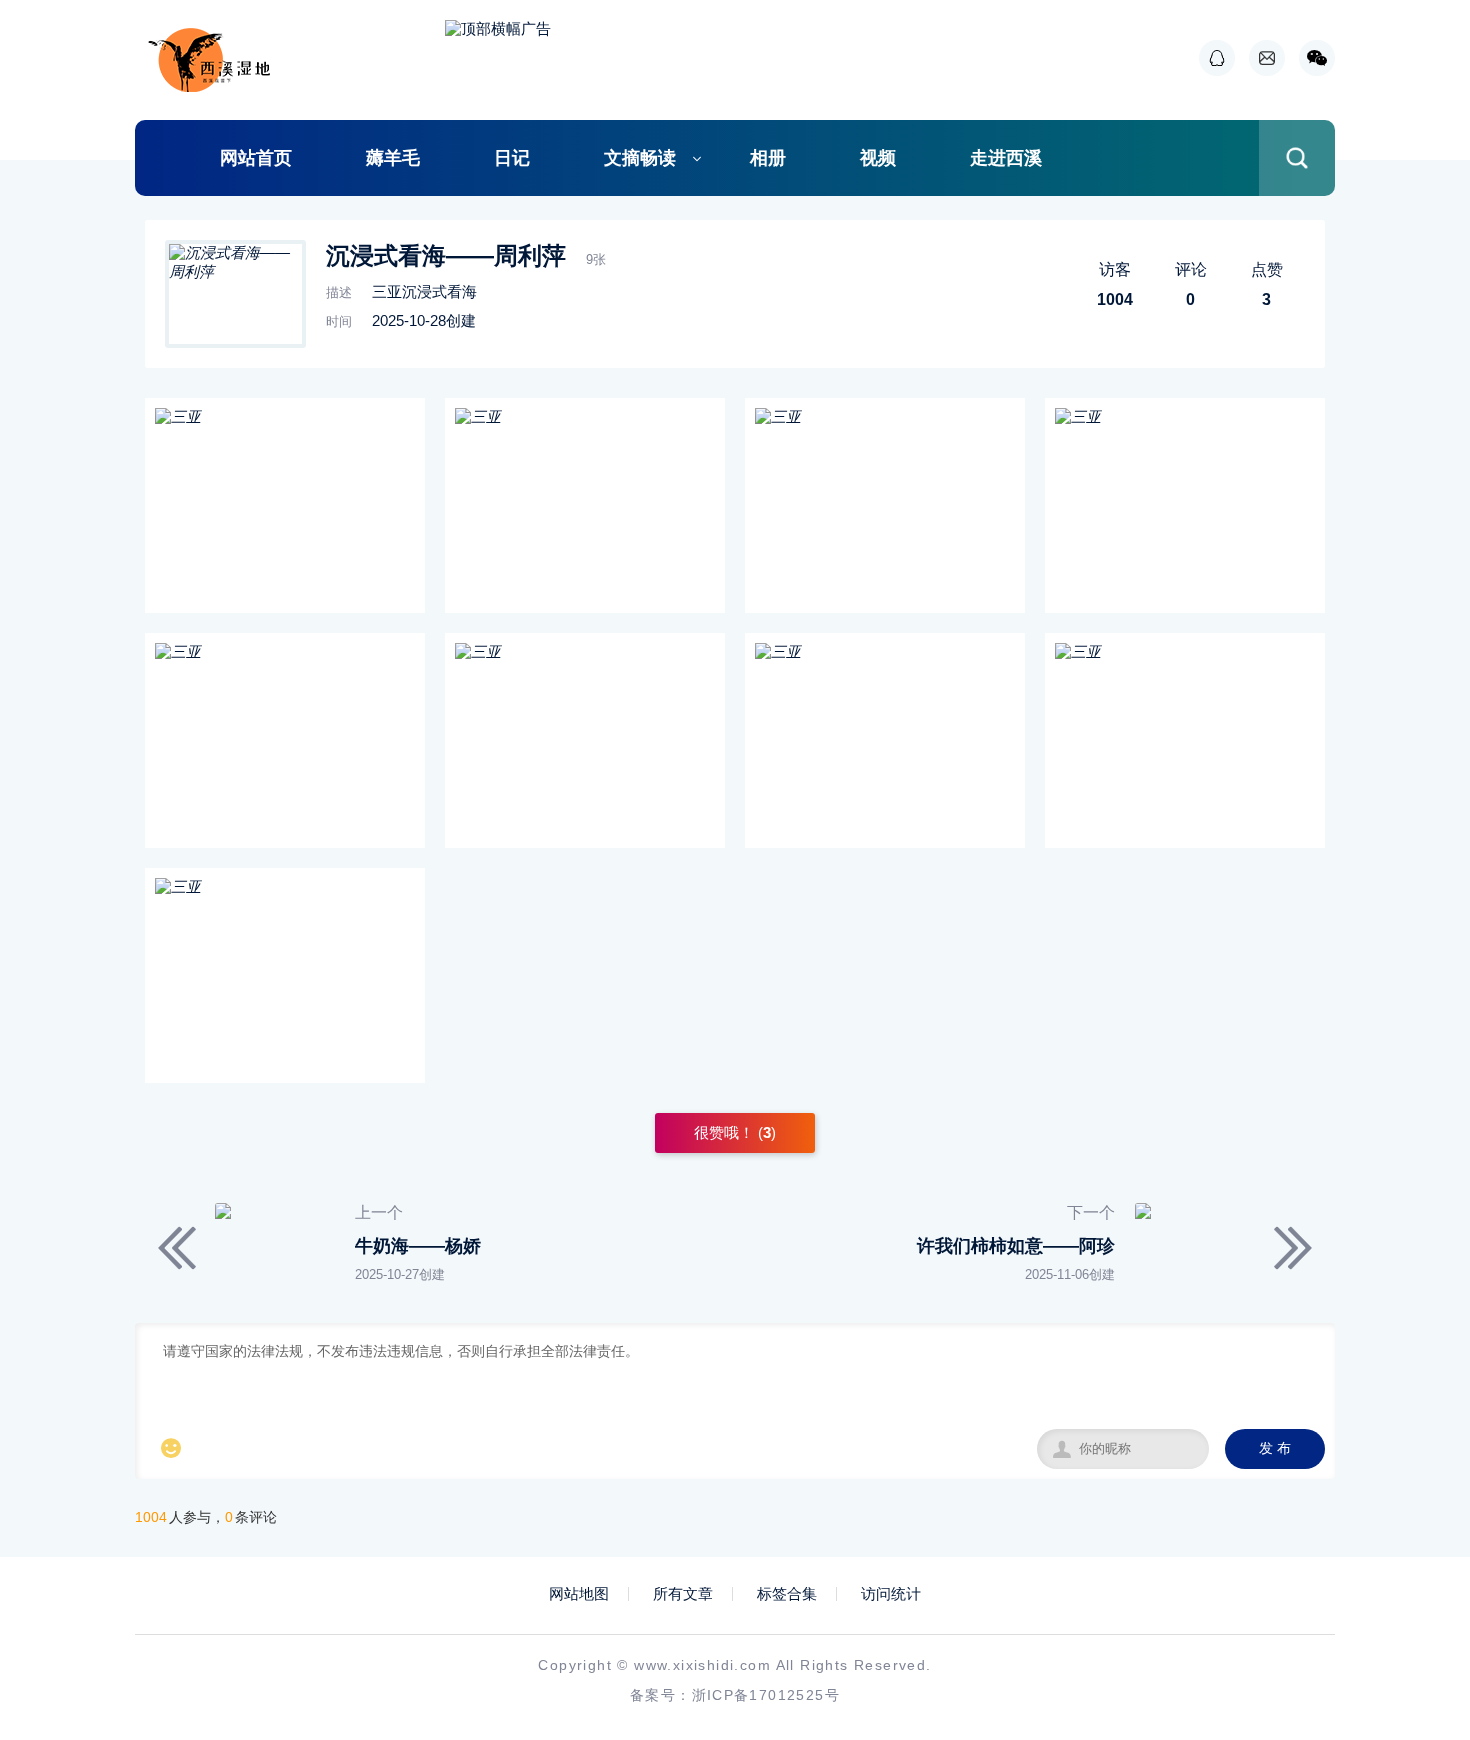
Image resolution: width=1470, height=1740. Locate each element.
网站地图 (579, 1594)
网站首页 (256, 158)
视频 (878, 158)
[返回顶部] (1406, 1542)
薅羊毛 (393, 158)
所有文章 (683, 1594)
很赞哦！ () (735, 1132)
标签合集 (787, 1594)
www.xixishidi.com (702, 1665)
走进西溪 (1006, 158)
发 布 (1275, 1448)
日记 (512, 158)
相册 (768, 158)
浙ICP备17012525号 (766, 1695)
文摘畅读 (640, 158)
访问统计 (891, 1594)
